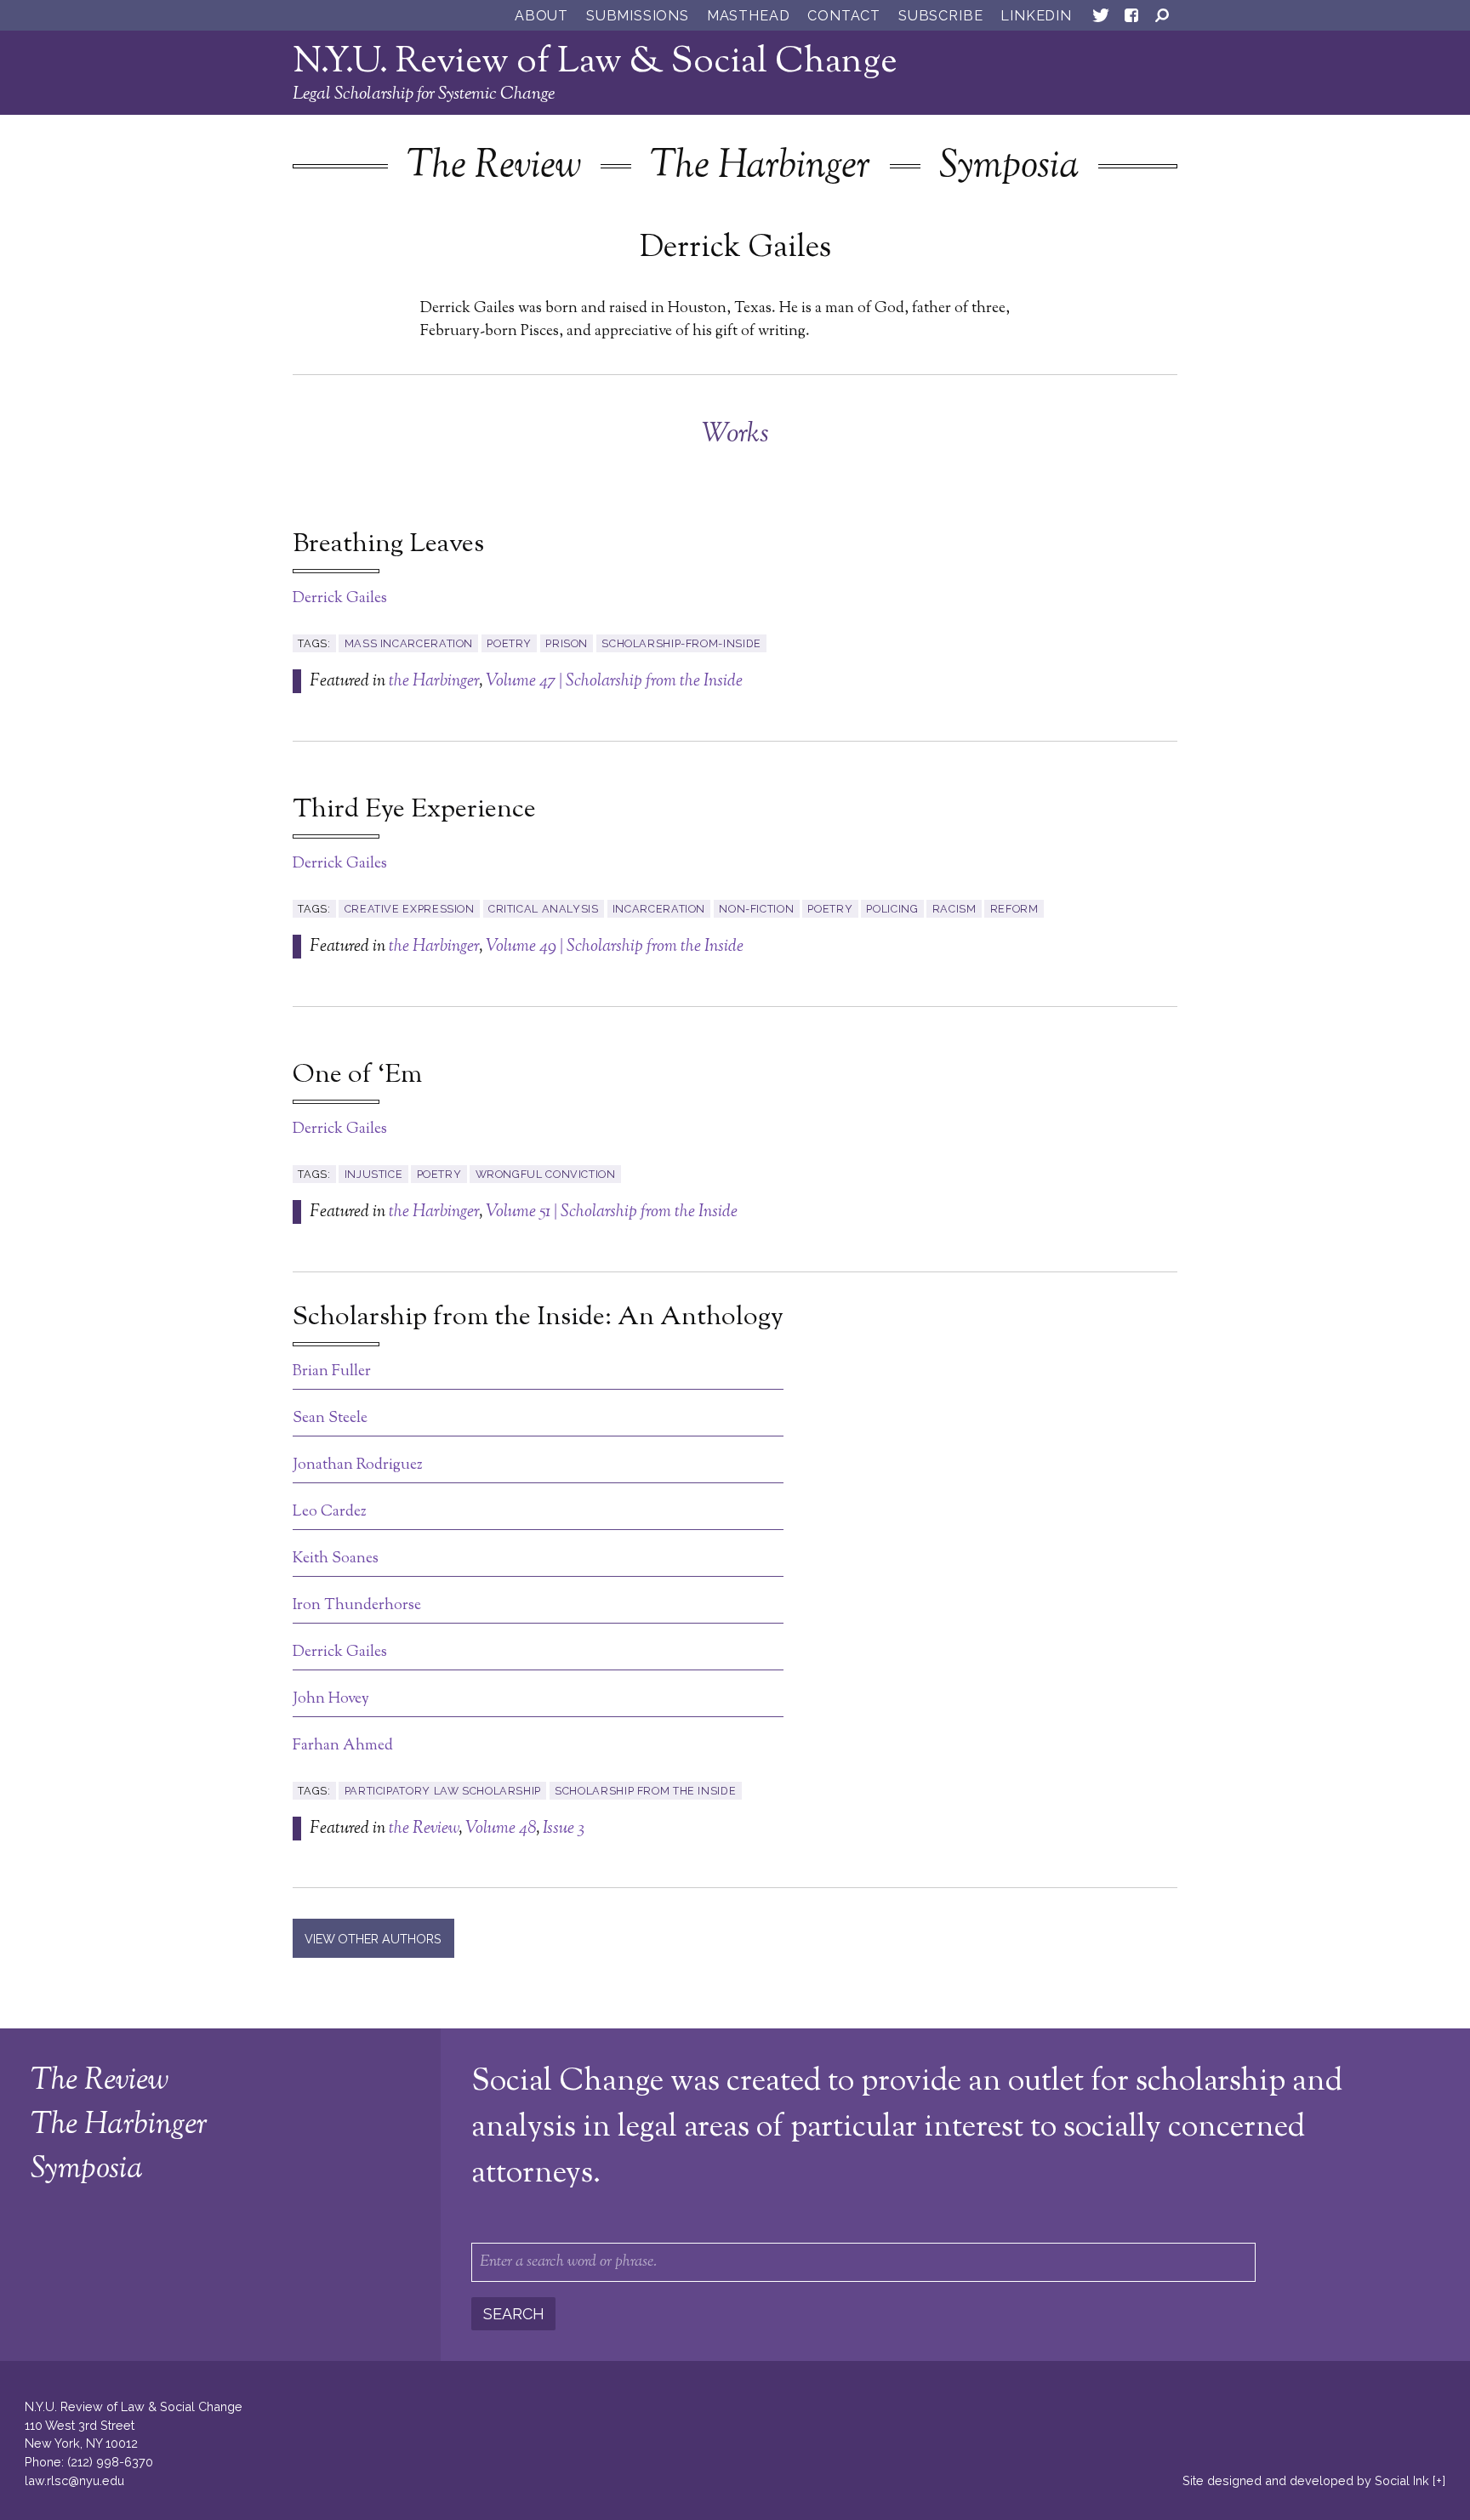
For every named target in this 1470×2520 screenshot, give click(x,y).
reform (1014, 909)
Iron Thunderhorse (357, 1606)
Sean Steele (330, 1419)
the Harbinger (434, 681)
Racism (954, 909)
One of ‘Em (357, 1076)
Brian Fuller (332, 1372)
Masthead (748, 16)
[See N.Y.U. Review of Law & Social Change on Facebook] (1131, 19)
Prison (567, 643)
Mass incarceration (409, 643)
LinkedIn (1036, 16)
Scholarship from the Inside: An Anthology (538, 1318)
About (541, 16)
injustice (374, 1174)
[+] (1439, 2480)
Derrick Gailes (340, 599)
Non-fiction (756, 909)
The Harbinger (760, 167)
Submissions (638, 16)
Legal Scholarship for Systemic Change (424, 94)
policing (892, 909)
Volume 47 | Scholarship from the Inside (614, 681)
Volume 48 (501, 1829)
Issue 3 (564, 1829)
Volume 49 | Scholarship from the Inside (615, 947)
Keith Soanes (336, 1559)
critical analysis (544, 909)
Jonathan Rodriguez (358, 1465)
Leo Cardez (330, 1512)
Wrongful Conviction (546, 1174)
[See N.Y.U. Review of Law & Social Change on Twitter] (1101, 19)
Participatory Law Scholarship (443, 1791)
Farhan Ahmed (343, 1746)
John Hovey (331, 1699)
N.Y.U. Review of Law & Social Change (595, 63)
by (1306, 2480)
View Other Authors (373, 1939)
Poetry (509, 643)
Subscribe (940, 16)
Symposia (1009, 167)
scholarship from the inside (645, 1791)
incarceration (659, 909)
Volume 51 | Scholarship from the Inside (612, 1212)
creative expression (410, 909)
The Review (494, 167)
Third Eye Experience (414, 811)
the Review (424, 1829)
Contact (844, 16)
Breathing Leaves (388, 545)
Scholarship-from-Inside (681, 643)
